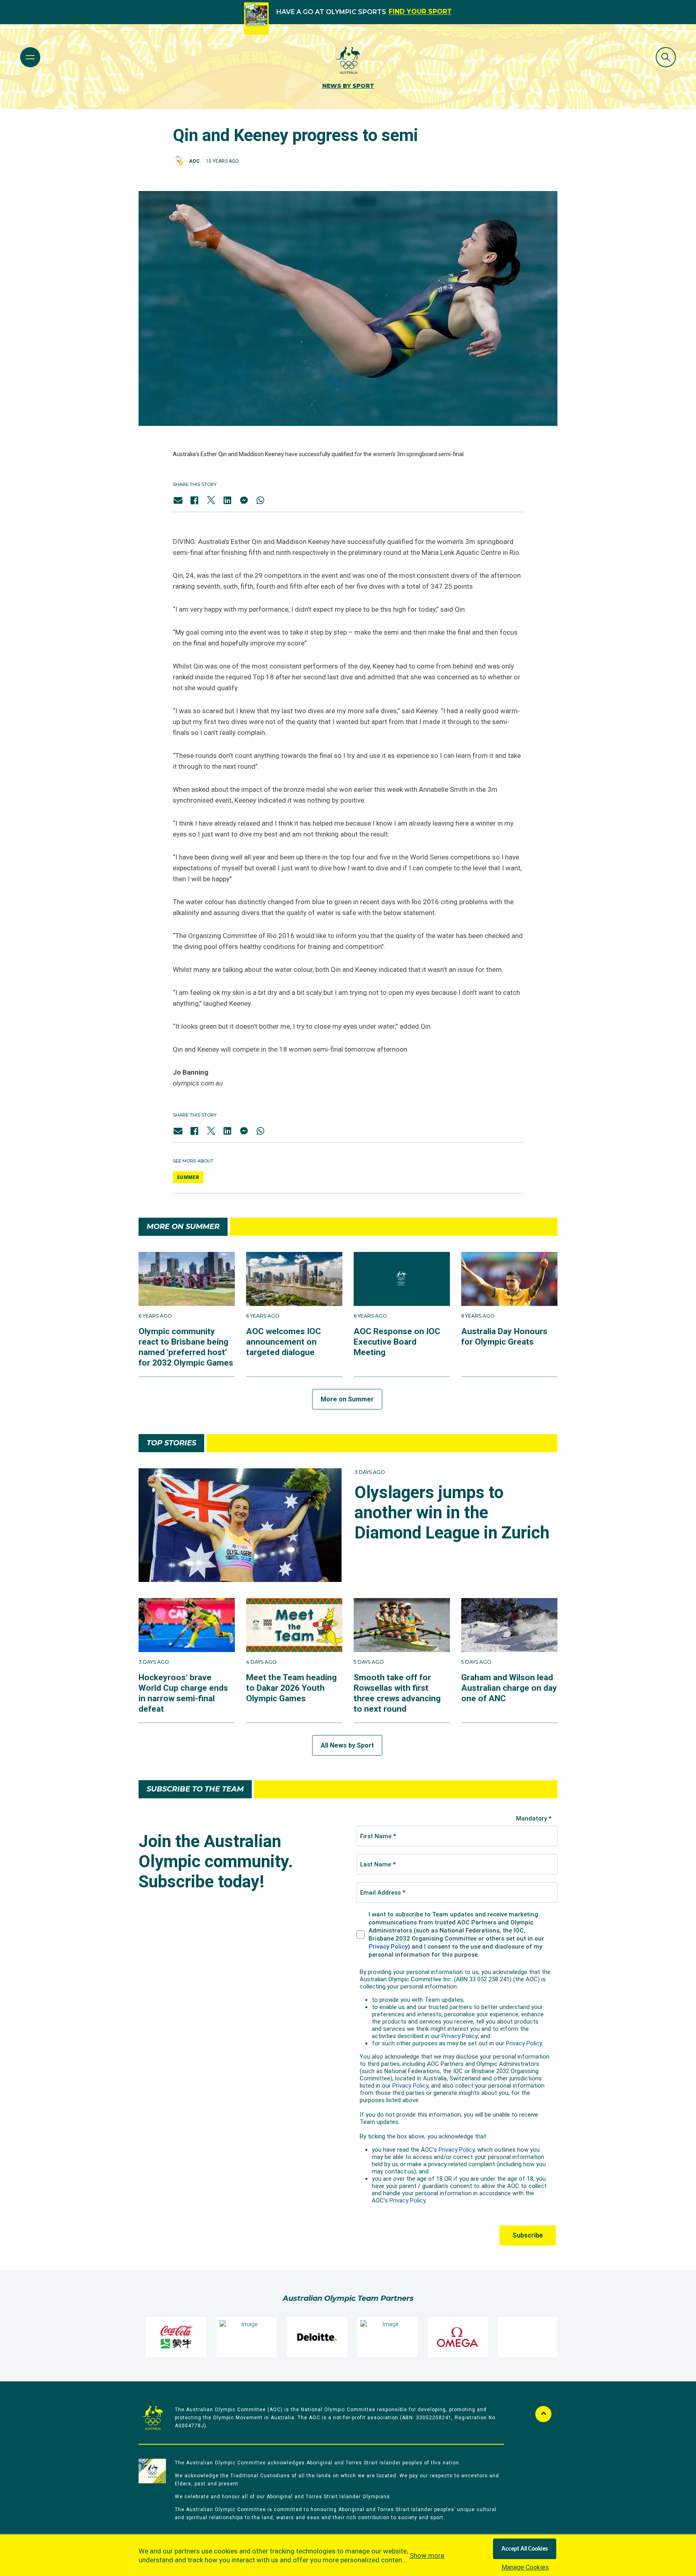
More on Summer (347, 1399)
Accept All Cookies (525, 2549)
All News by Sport (347, 1745)
